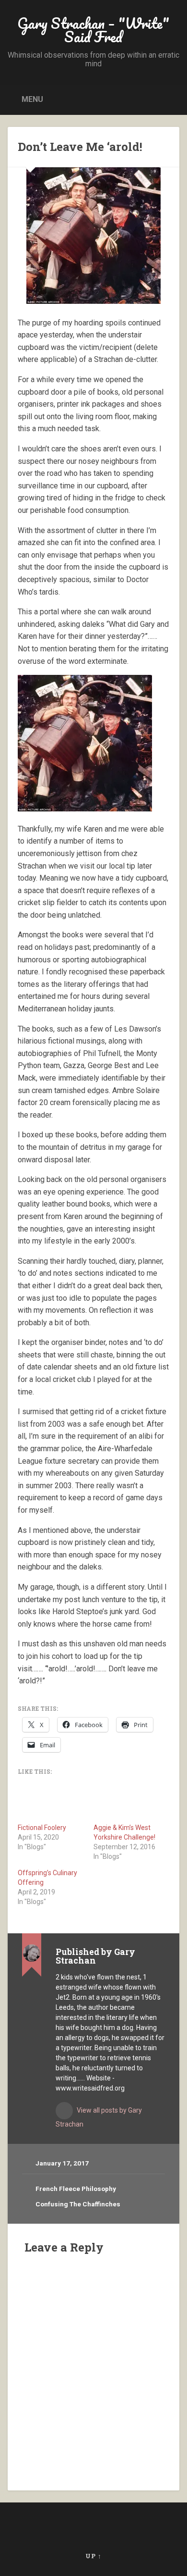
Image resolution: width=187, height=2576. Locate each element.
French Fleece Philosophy (76, 2189)
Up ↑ (93, 2556)
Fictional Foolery (42, 1828)
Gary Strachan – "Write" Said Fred (93, 30)
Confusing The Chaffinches (78, 2204)
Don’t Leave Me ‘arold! (80, 147)
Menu (32, 99)
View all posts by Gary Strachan (99, 2117)
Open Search (170, 99)
